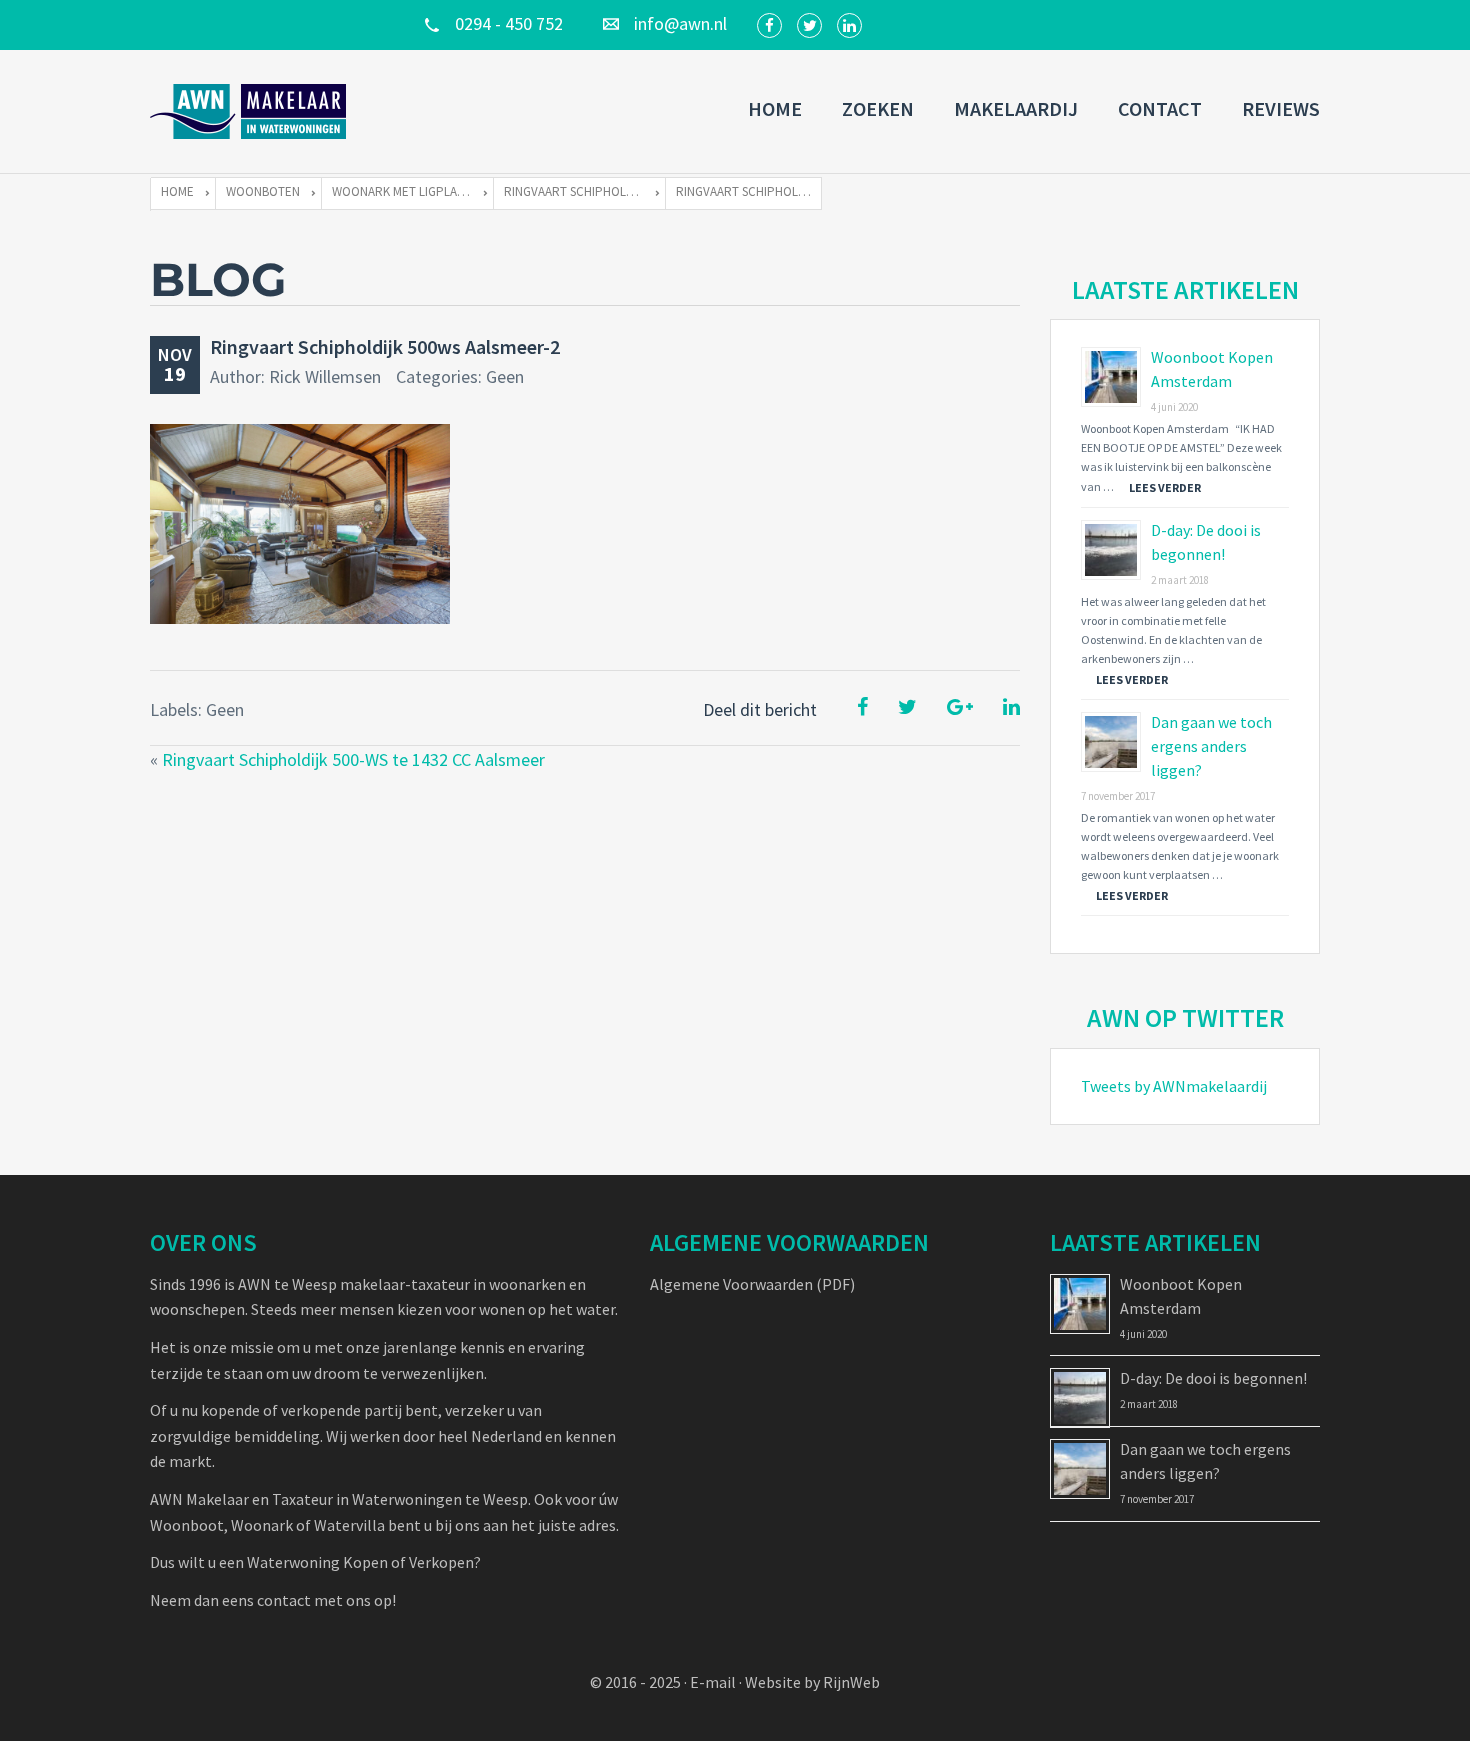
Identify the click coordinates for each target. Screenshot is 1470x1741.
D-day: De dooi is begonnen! (1213, 1378)
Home (775, 108)
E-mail (713, 1682)
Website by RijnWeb (812, 1682)
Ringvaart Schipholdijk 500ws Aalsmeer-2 (385, 346)
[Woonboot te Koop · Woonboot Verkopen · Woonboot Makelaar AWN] (250, 111)
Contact (1160, 108)
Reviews (1281, 108)
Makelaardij (1016, 108)
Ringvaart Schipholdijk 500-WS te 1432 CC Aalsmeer (353, 759)
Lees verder (1165, 487)
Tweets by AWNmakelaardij (1174, 1086)
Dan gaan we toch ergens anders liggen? (1211, 746)
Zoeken (878, 108)
